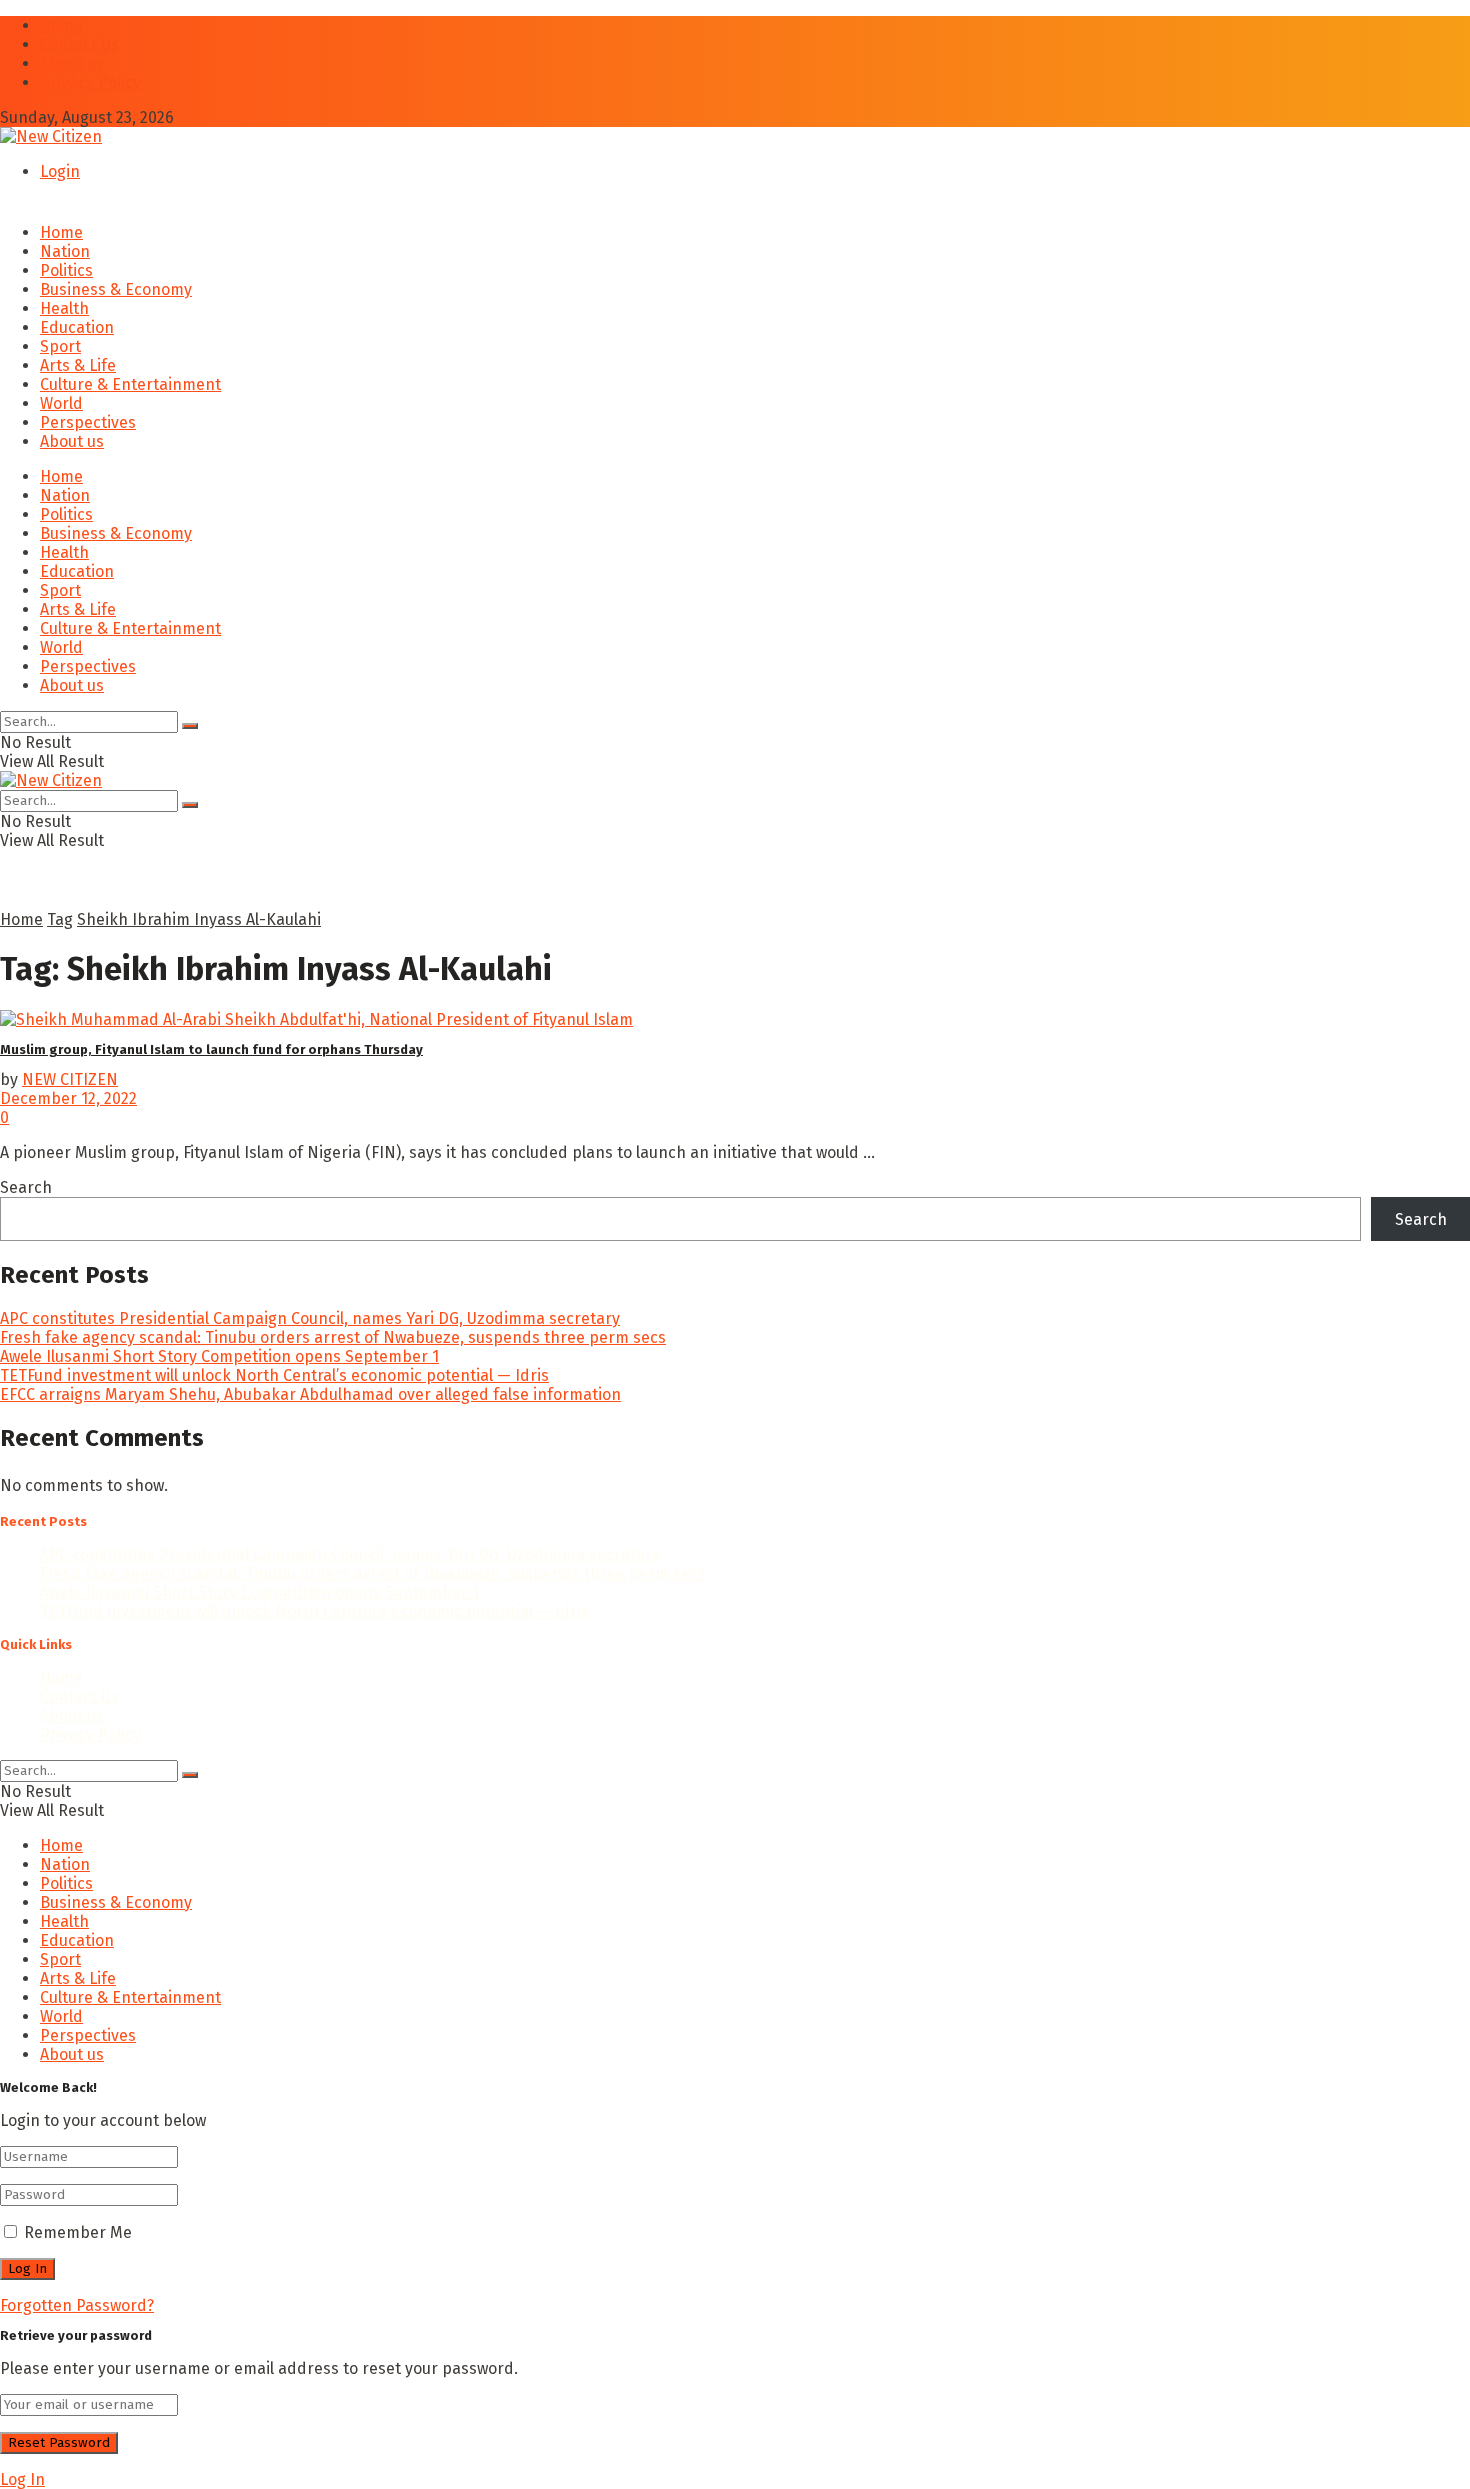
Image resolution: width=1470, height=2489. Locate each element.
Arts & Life (78, 365)
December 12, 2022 (68, 1098)
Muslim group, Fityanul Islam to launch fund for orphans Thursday (211, 1049)
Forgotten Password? (77, 2305)
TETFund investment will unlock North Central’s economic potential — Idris (274, 1375)
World (61, 403)
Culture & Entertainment (130, 384)
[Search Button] (190, 726)
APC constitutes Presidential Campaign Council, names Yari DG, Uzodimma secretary (310, 1318)
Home (61, 25)
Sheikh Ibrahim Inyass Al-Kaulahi (199, 919)
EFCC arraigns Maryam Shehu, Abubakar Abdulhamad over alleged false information (310, 1394)
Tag (60, 919)
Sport (60, 346)
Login (60, 171)
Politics (66, 270)
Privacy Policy (90, 82)
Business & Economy (116, 289)
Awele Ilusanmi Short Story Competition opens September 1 (219, 1356)
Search (26, 1187)
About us (72, 63)
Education (77, 327)
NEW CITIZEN (70, 1079)
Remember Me (78, 2232)
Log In (22, 2479)
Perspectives (88, 422)
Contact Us (79, 44)
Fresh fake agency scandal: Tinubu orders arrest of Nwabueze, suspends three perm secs (333, 1337)
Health (64, 308)
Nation (65, 251)
